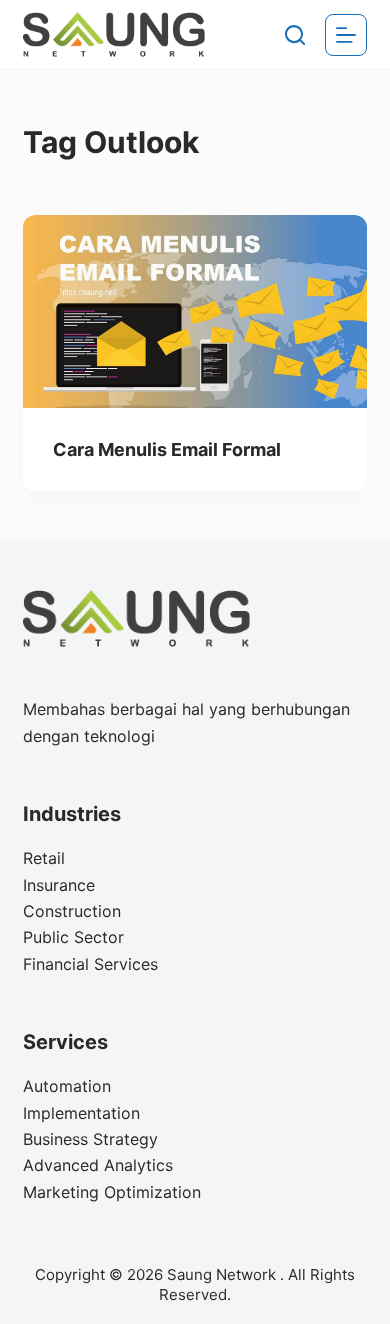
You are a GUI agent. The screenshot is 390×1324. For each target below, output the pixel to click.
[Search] (295, 35)
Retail (44, 858)
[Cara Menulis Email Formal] (194, 311)
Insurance (59, 885)
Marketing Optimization (112, 1192)
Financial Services (90, 964)
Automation (67, 1086)
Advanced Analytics (98, 1165)
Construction (72, 911)
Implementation (81, 1113)
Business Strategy (90, 1139)
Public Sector (73, 937)
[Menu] (346, 35)
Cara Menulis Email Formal (167, 449)
